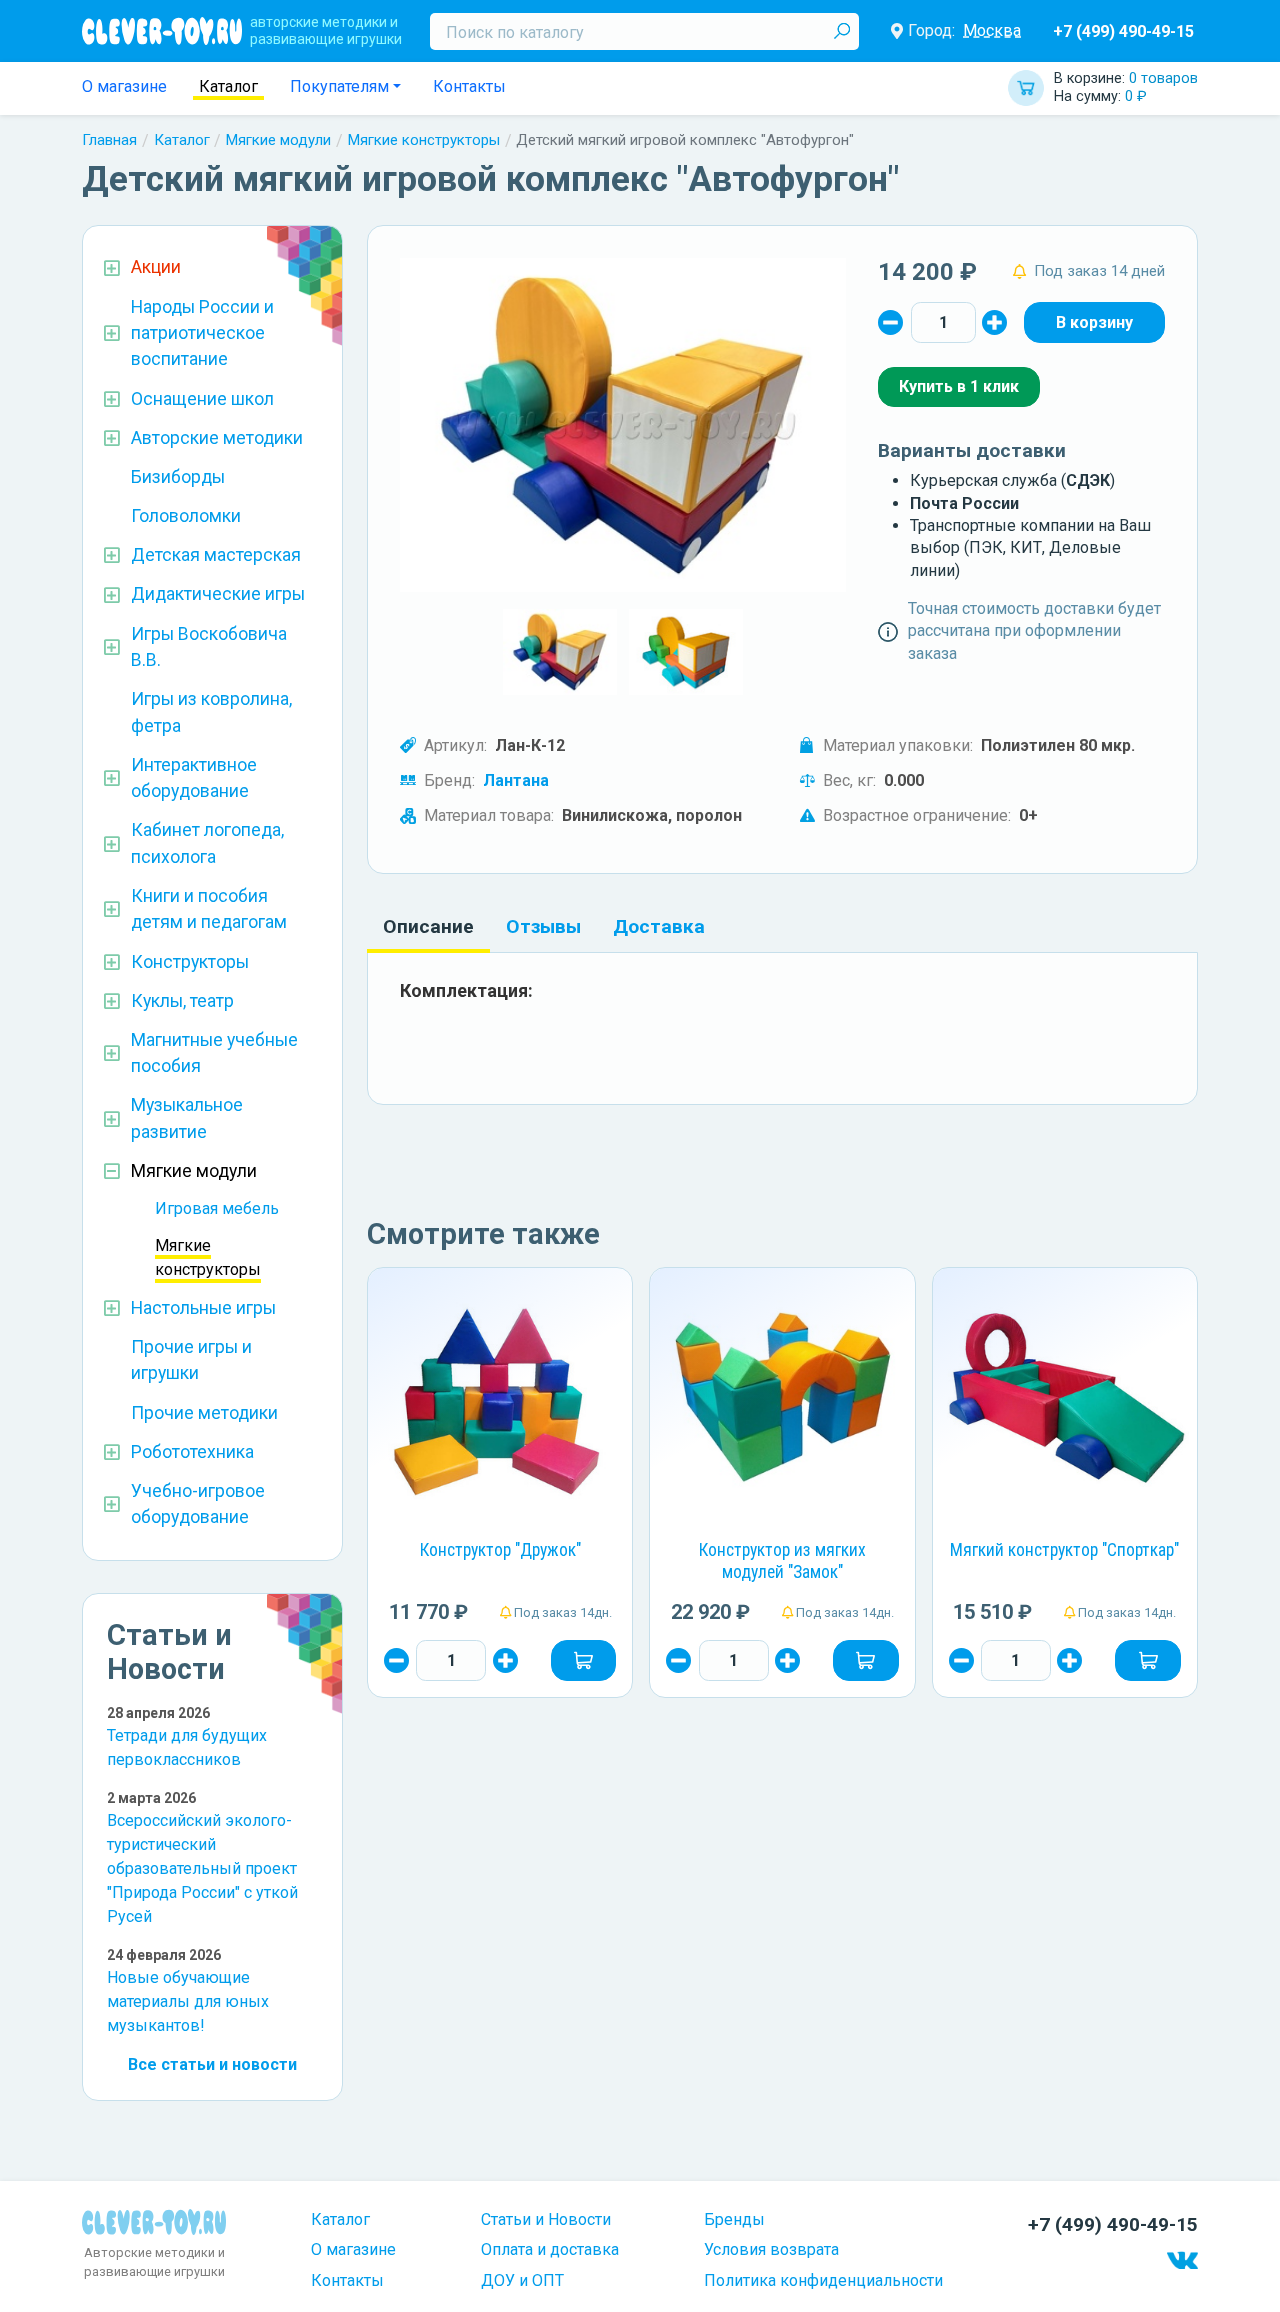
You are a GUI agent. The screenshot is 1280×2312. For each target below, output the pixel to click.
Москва (992, 30)
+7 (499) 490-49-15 (1123, 31)
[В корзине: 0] (1094, 322)
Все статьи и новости (212, 2064)
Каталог (228, 86)
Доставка (659, 926)
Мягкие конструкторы (424, 140)
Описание (428, 926)
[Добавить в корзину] (584, 1660)
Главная (109, 140)
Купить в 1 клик (959, 386)
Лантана (516, 780)
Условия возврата (771, 2249)
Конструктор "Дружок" (500, 1550)
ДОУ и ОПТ (522, 2280)
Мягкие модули (278, 140)
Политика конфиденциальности (823, 2280)
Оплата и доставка (550, 2249)
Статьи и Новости (546, 2219)
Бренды (734, 2219)
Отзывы (543, 926)
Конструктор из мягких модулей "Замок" (782, 1561)
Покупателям (339, 86)
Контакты (469, 86)
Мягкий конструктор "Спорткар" (1064, 1550)
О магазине (124, 86)
